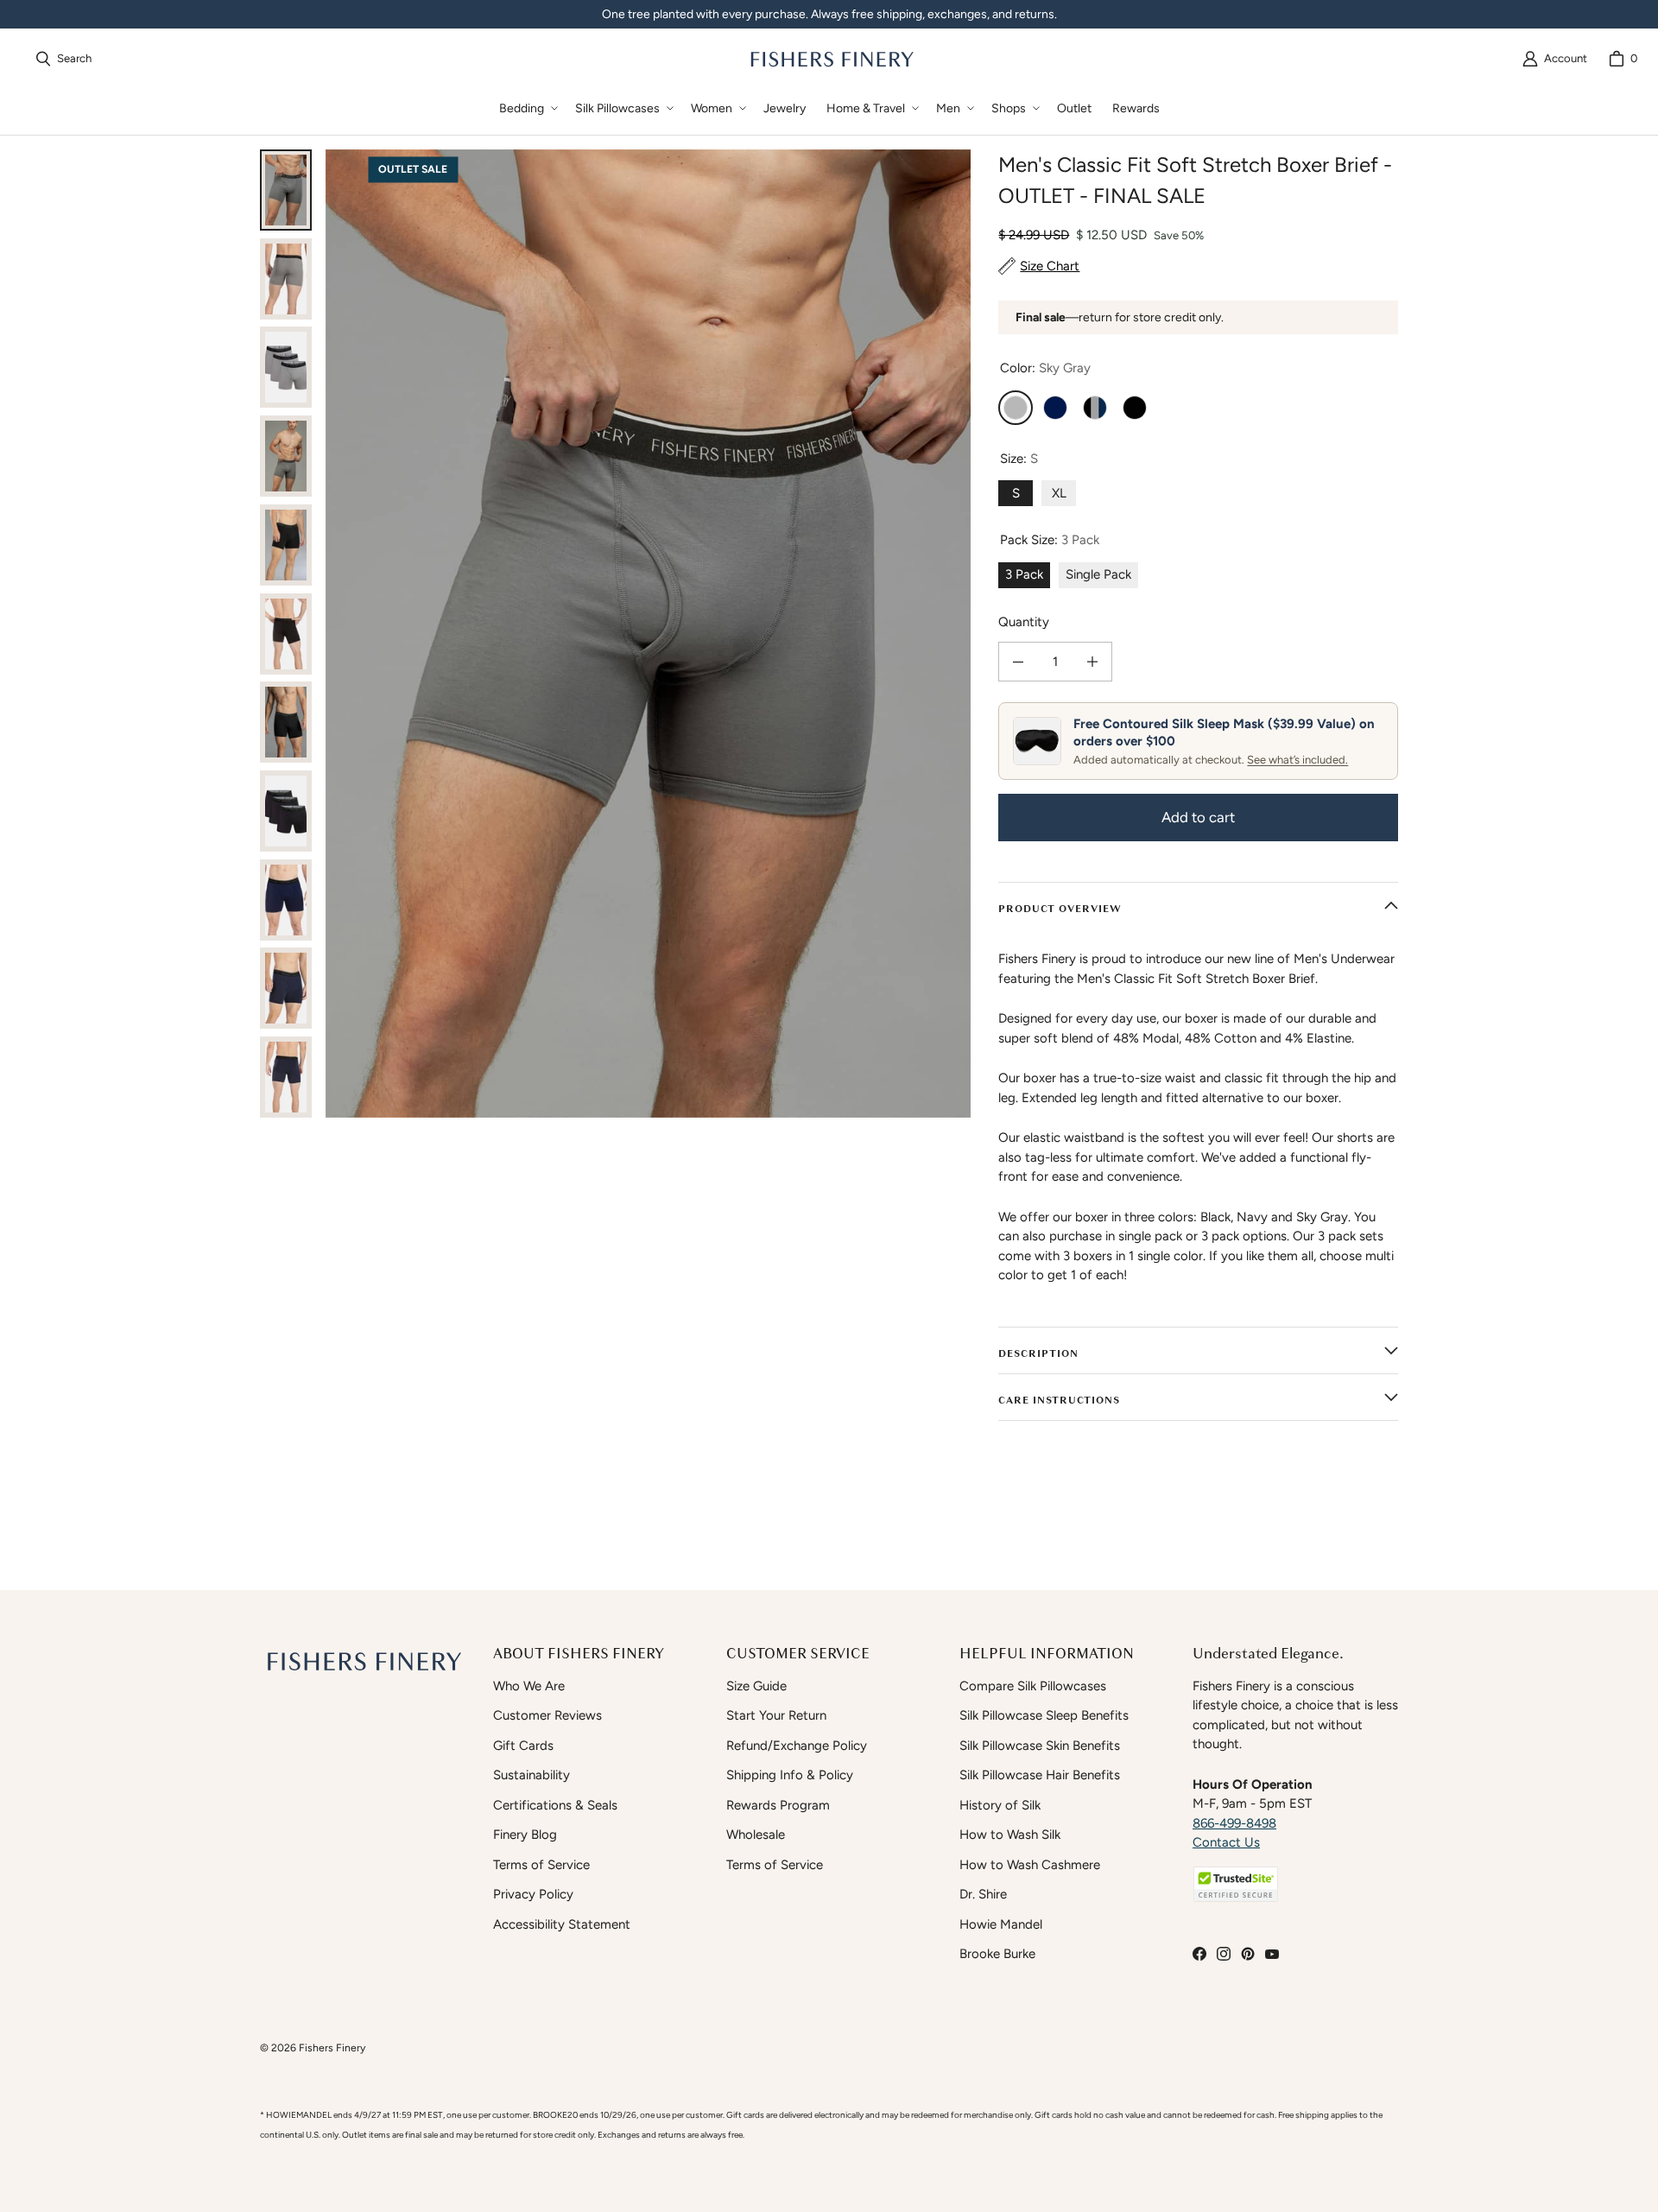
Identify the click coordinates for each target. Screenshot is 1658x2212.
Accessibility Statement (562, 1924)
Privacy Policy (533, 1894)
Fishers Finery (332, 2047)
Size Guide (756, 1686)
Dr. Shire (983, 1894)
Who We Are (529, 1686)
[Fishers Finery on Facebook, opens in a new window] (1199, 1954)
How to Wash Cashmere (1030, 1865)
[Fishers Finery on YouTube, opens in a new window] (1272, 1954)
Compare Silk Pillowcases (1033, 1686)
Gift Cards (523, 1746)
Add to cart (1198, 817)
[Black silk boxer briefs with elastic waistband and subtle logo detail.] (286, 722)
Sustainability (532, 1775)
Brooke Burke (997, 1954)
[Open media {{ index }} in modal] (648, 634)
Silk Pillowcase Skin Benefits (1040, 1746)
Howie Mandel (1001, 1924)
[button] (527, 108)
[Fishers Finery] (831, 59)
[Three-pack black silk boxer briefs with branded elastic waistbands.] (286, 811)
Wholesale (756, 1835)
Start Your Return (776, 1715)
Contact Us (1226, 1842)
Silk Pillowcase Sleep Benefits (1044, 1715)
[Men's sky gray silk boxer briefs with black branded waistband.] (286, 190)
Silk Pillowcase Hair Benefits (1040, 1775)
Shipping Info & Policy (790, 1775)
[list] (648, 634)
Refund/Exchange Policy (797, 1746)
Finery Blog (525, 1835)
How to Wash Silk (1010, 1835)
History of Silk (1000, 1805)
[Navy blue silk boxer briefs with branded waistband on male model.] (286, 988)
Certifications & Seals (555, 1805)
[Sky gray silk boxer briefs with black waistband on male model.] (286, 456)
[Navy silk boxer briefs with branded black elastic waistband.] (286, 900)
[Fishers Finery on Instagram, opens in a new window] (1224, 1954)
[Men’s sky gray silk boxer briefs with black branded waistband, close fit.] (286, 279)
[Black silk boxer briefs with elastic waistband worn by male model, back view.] (286, 634)
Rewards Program (778, 1805)
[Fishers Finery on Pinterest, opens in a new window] (1248, 1954)
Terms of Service (541, 1865)
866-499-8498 (1234, 1823)
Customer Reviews (547, 1715)
